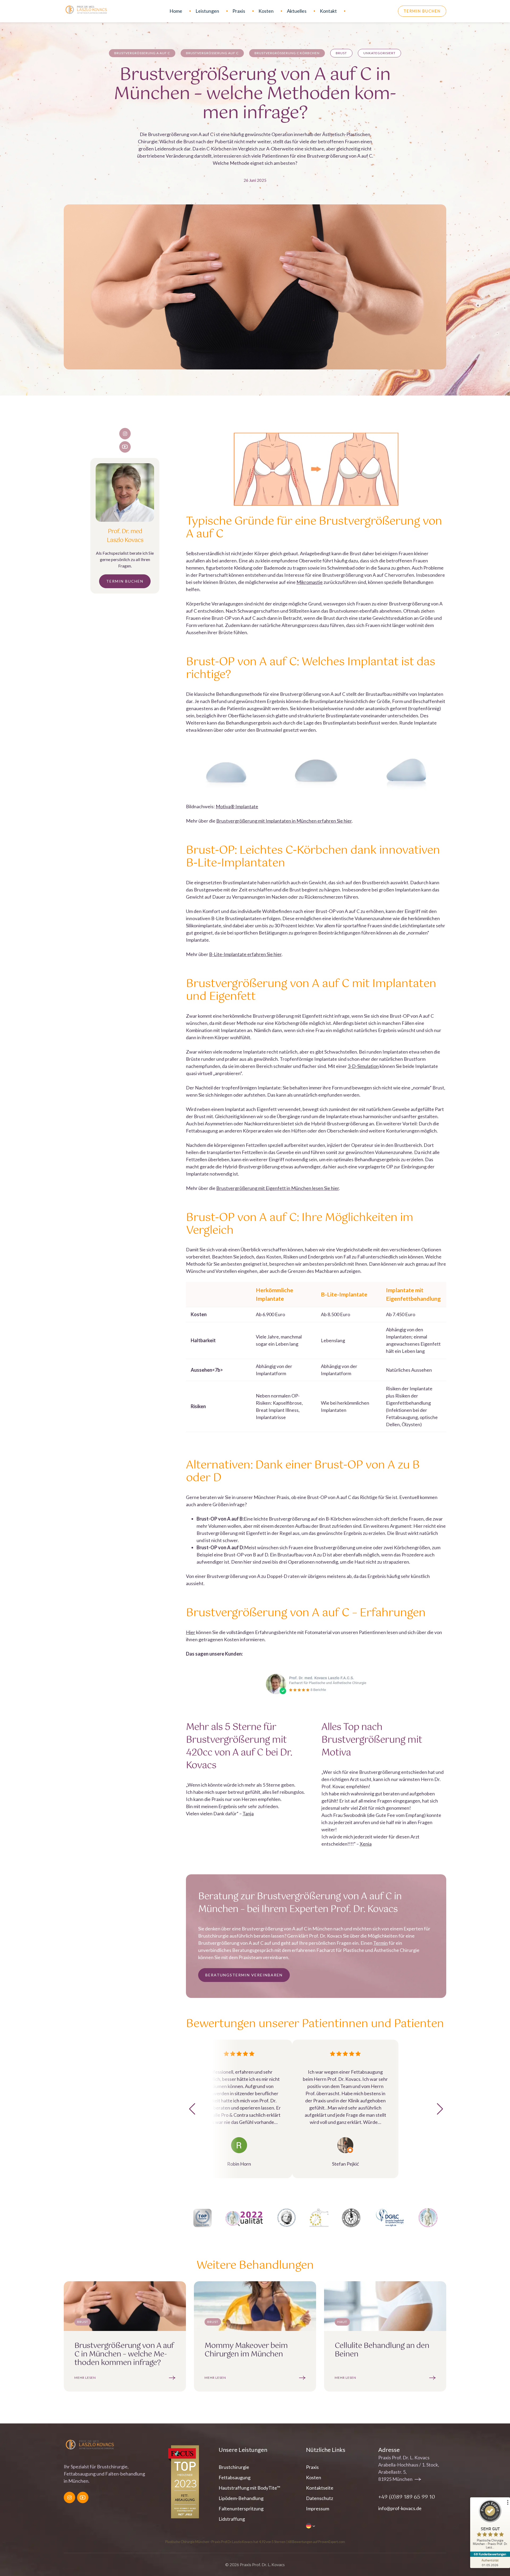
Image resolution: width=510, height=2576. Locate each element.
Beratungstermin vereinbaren (244, 1975)
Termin (381, 1943)
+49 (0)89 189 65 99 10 (407, 2497)
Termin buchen (422, 11)
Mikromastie (310, 582)
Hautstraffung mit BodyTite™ (249, 2488)
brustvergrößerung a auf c (142, 53)
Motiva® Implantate (237, 806)
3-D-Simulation (363, 1066)
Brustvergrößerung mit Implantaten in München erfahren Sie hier (284, 821)
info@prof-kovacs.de (400, 2508)
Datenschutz (320, 2498)
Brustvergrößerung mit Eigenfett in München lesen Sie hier (278, 1188)
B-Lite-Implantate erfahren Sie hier (245, 954)
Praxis (239, 11)
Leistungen (207, 11)
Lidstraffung (232, 2519)
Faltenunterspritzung (241, 2508)
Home (176, 11)
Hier (191, 1632)
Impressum (318, 2508)
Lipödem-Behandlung (241, 2498)
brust (341, 53)
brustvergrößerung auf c (212, 53)
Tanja (248, 1813)
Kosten (266, 11)
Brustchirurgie (234, 2467)
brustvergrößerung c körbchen (287, 53)
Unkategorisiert (379, 53)
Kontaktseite (320, 2488)
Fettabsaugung (235, 2477)
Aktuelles (297, 11)
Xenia (366, 1844)
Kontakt (328, 11)
